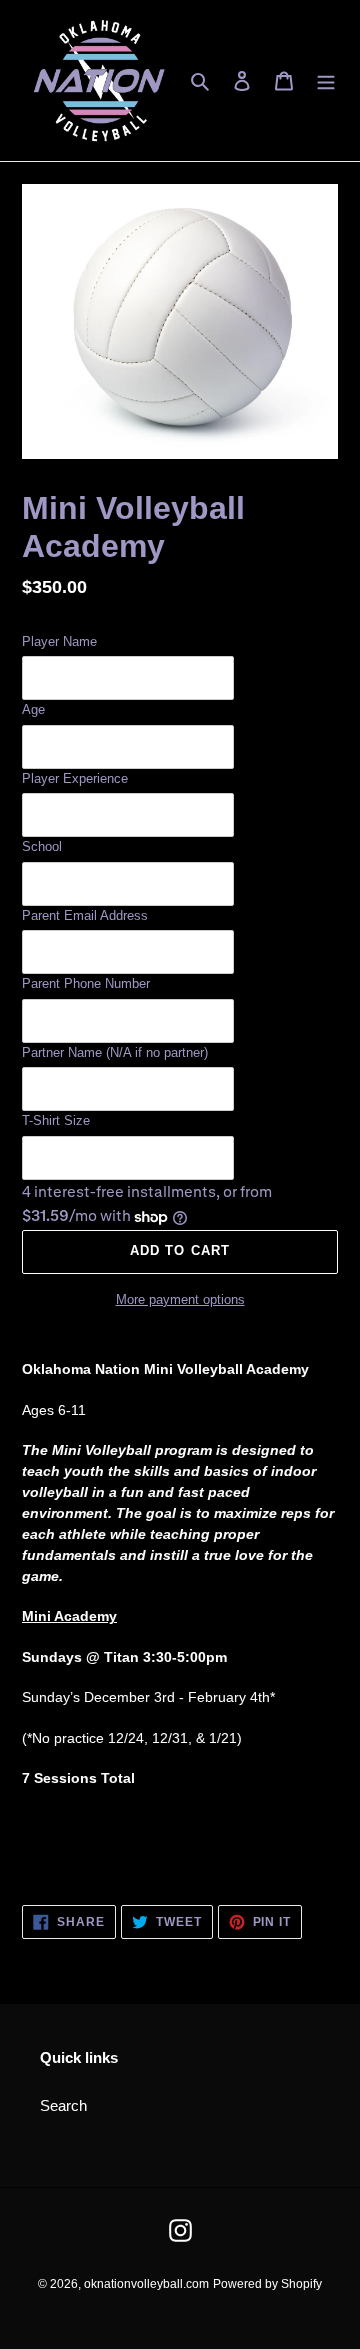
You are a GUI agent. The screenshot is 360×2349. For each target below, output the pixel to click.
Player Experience (75, 778)
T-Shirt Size (56, 1120)
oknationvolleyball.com (146, 2284)
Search (63, 2105)
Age (33, 709)
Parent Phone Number (86, 983)
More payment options (180, 1299)
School (42, 846)
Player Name (59, 641)
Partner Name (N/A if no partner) (115, 1052)
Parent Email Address (85, 915)
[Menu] (326, 80)
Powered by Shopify (267, 2284)
